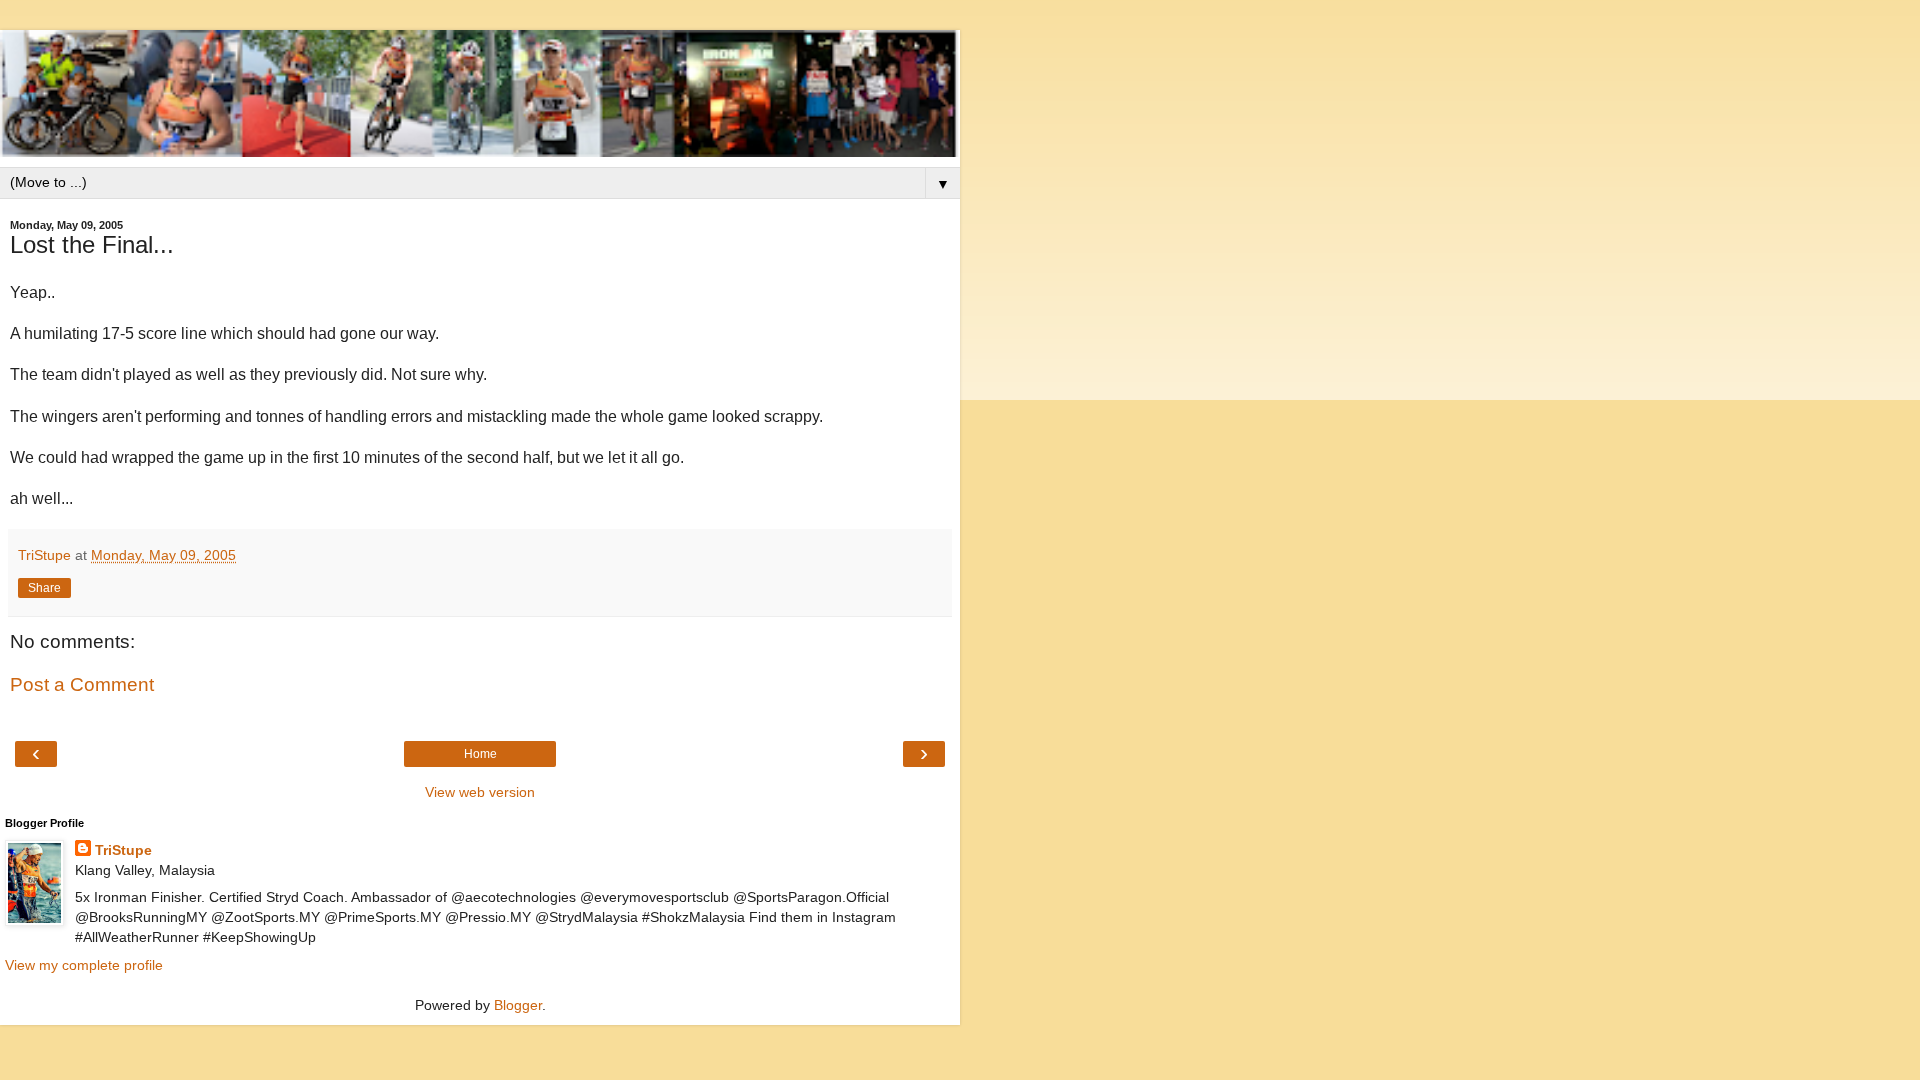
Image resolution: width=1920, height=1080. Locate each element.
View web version (480, 792)
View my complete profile (84, 965)
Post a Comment (82, 684)
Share (44, 588)
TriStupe (123, 850)
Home (480, 754)
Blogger (518, 1005)
